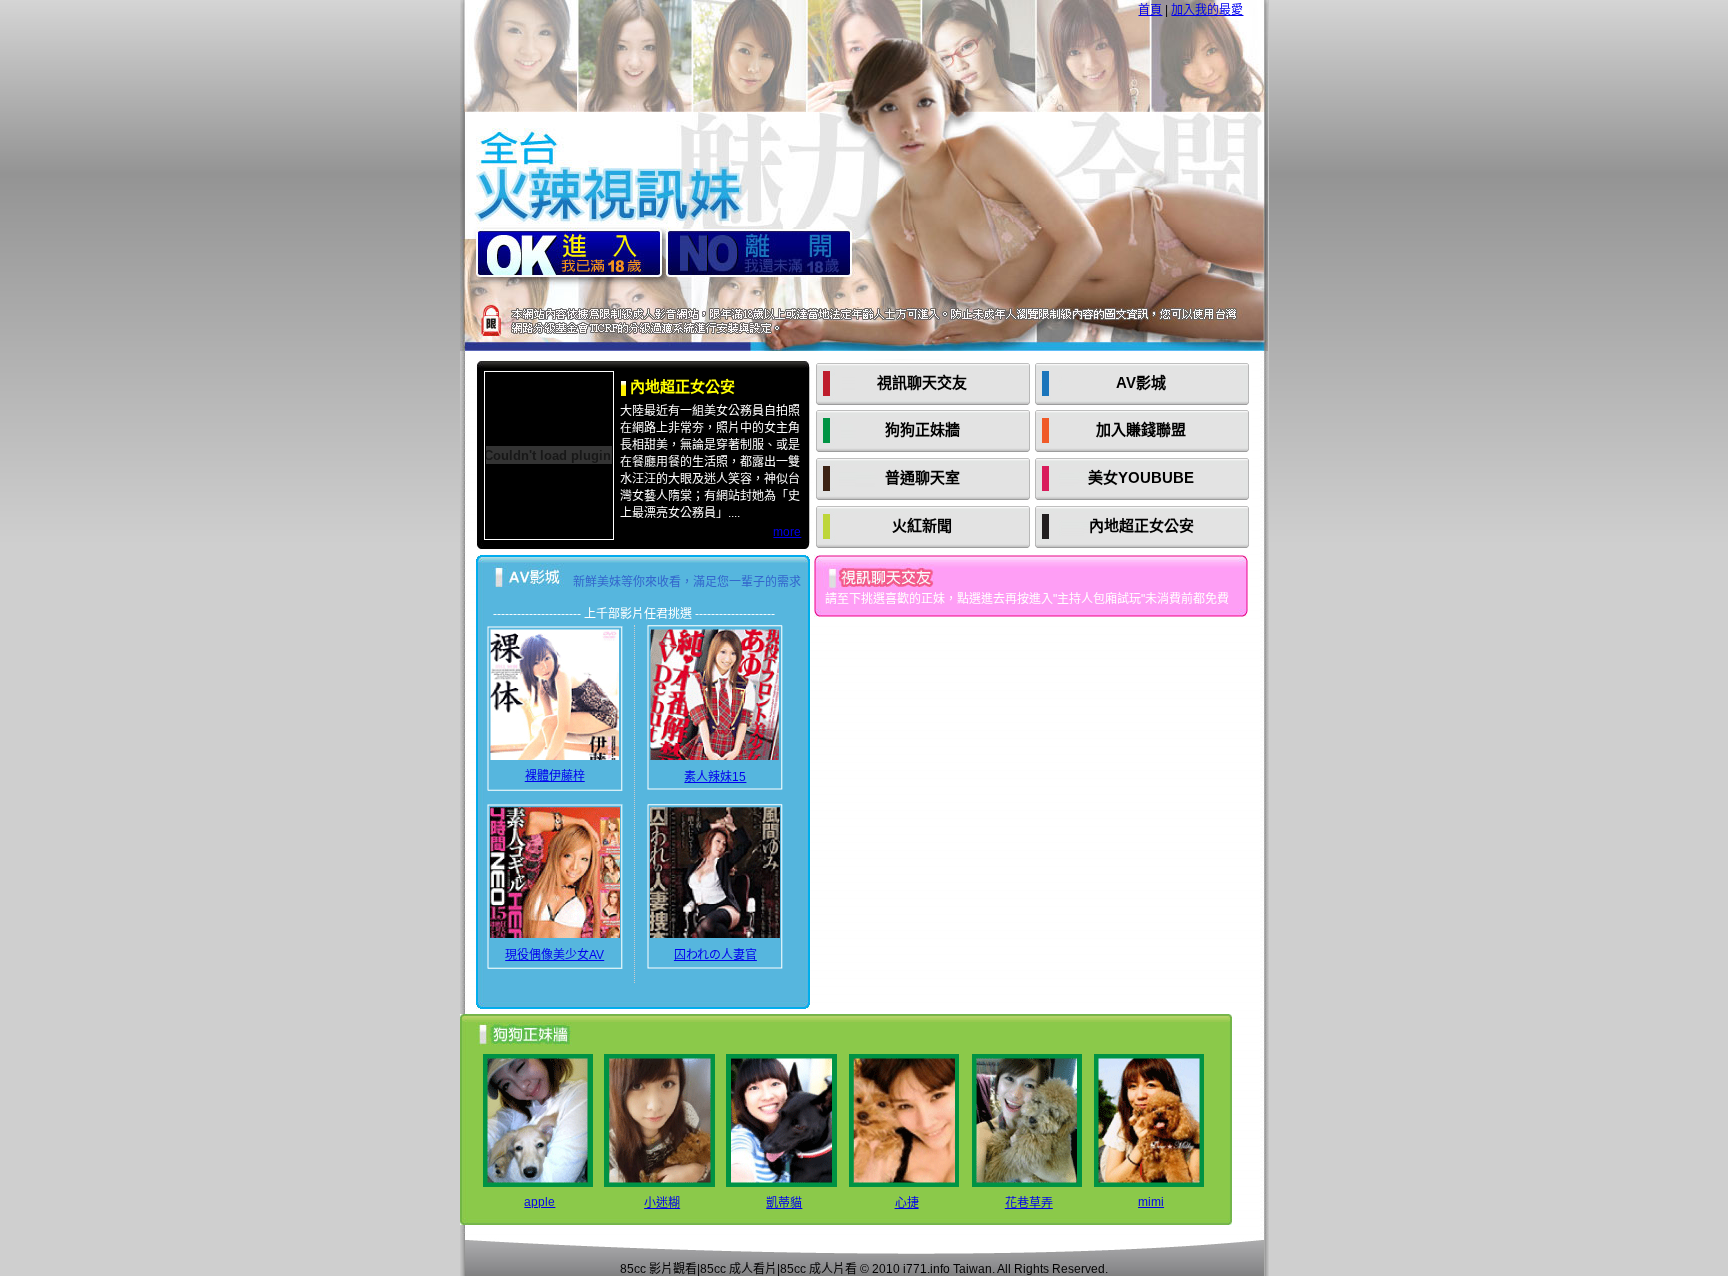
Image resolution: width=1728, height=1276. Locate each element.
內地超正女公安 (1141, 525)
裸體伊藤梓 (555, 776)
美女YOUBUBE (1141, 477)
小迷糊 (662, 1203)
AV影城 (1141, 382)
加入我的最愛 (1207, 10)
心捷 (907, 1203)
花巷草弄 (1029, 1203)
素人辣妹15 (715, 777)
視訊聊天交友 (922, 382)
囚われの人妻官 (715, 955)
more (787, 532)
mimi (1151, 1202)
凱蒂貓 (784, 1203)
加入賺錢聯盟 (1141, 429)
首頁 (1150, 10)
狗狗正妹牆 (922, 429)
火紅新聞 (922, 525)
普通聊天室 (922, 477)
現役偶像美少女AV (554, 955)
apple (539, 1202)
